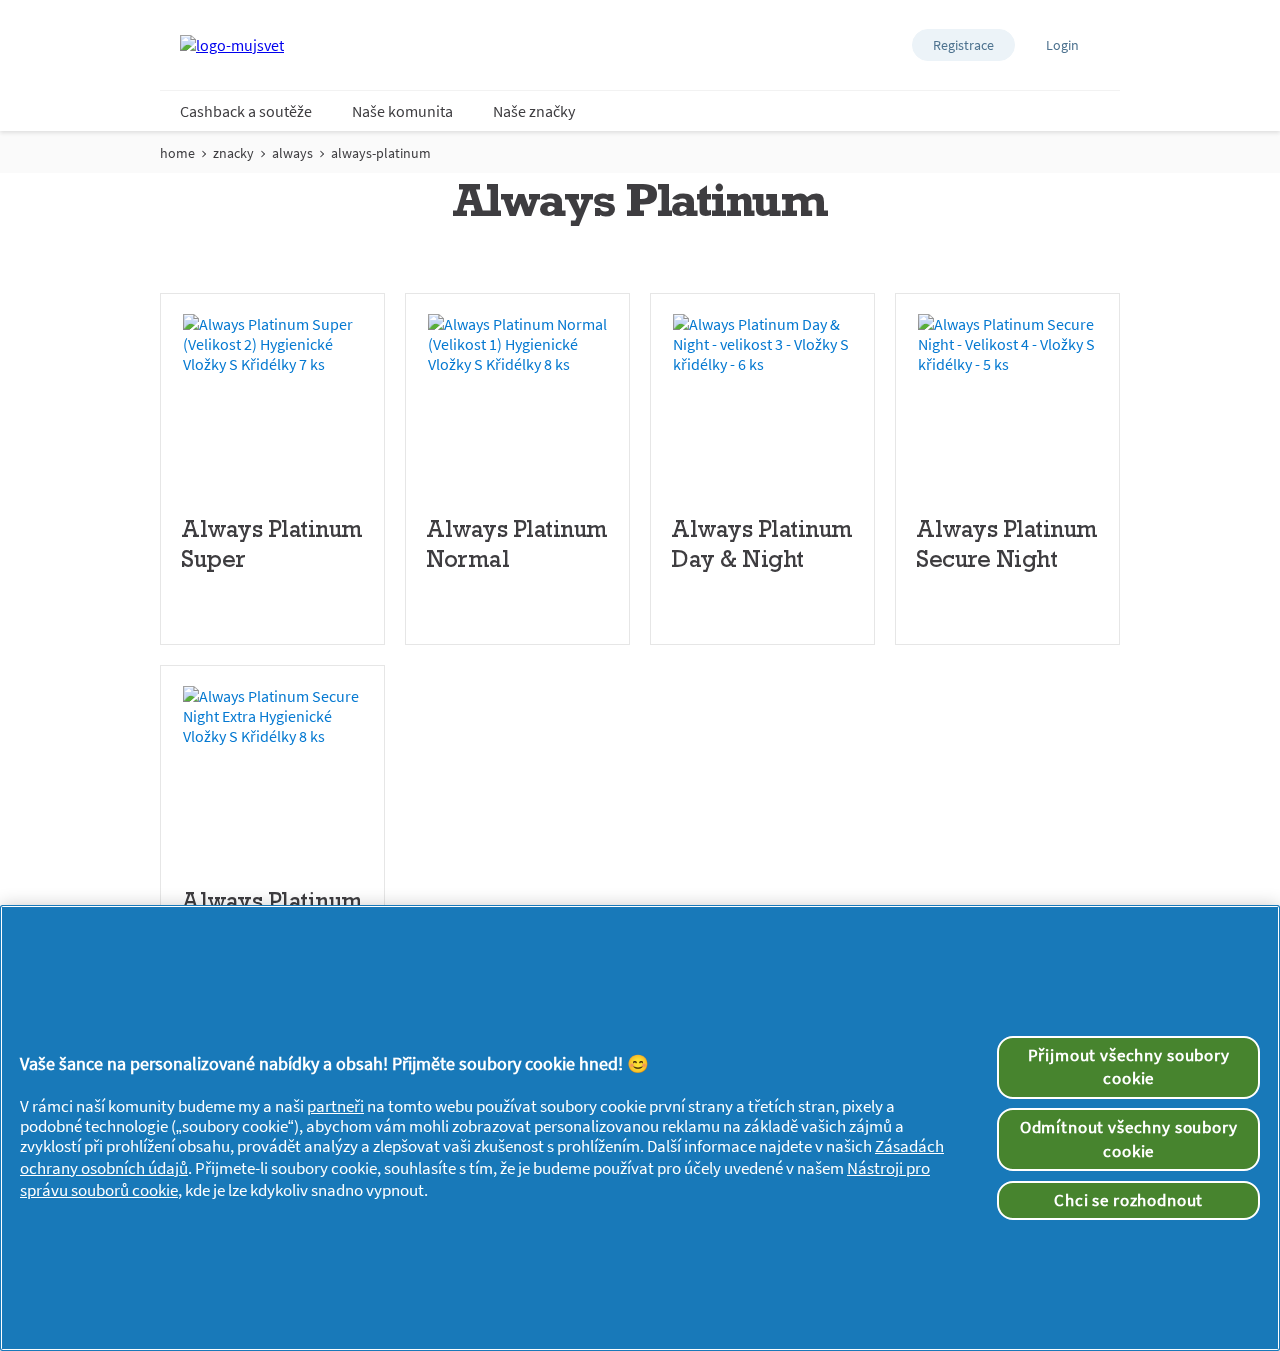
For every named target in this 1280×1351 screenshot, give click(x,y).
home (177, 153)
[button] (963, 45)
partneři (335, 1106)
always (292, 153)
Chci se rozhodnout (1128, 1200)
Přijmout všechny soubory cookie (1129, 1067)
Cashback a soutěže (246, 111)
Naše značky (534, 111)
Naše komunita (402, 111)
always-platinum (381, 153)
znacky (233, 153)
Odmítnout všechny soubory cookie (1129, 1139)
